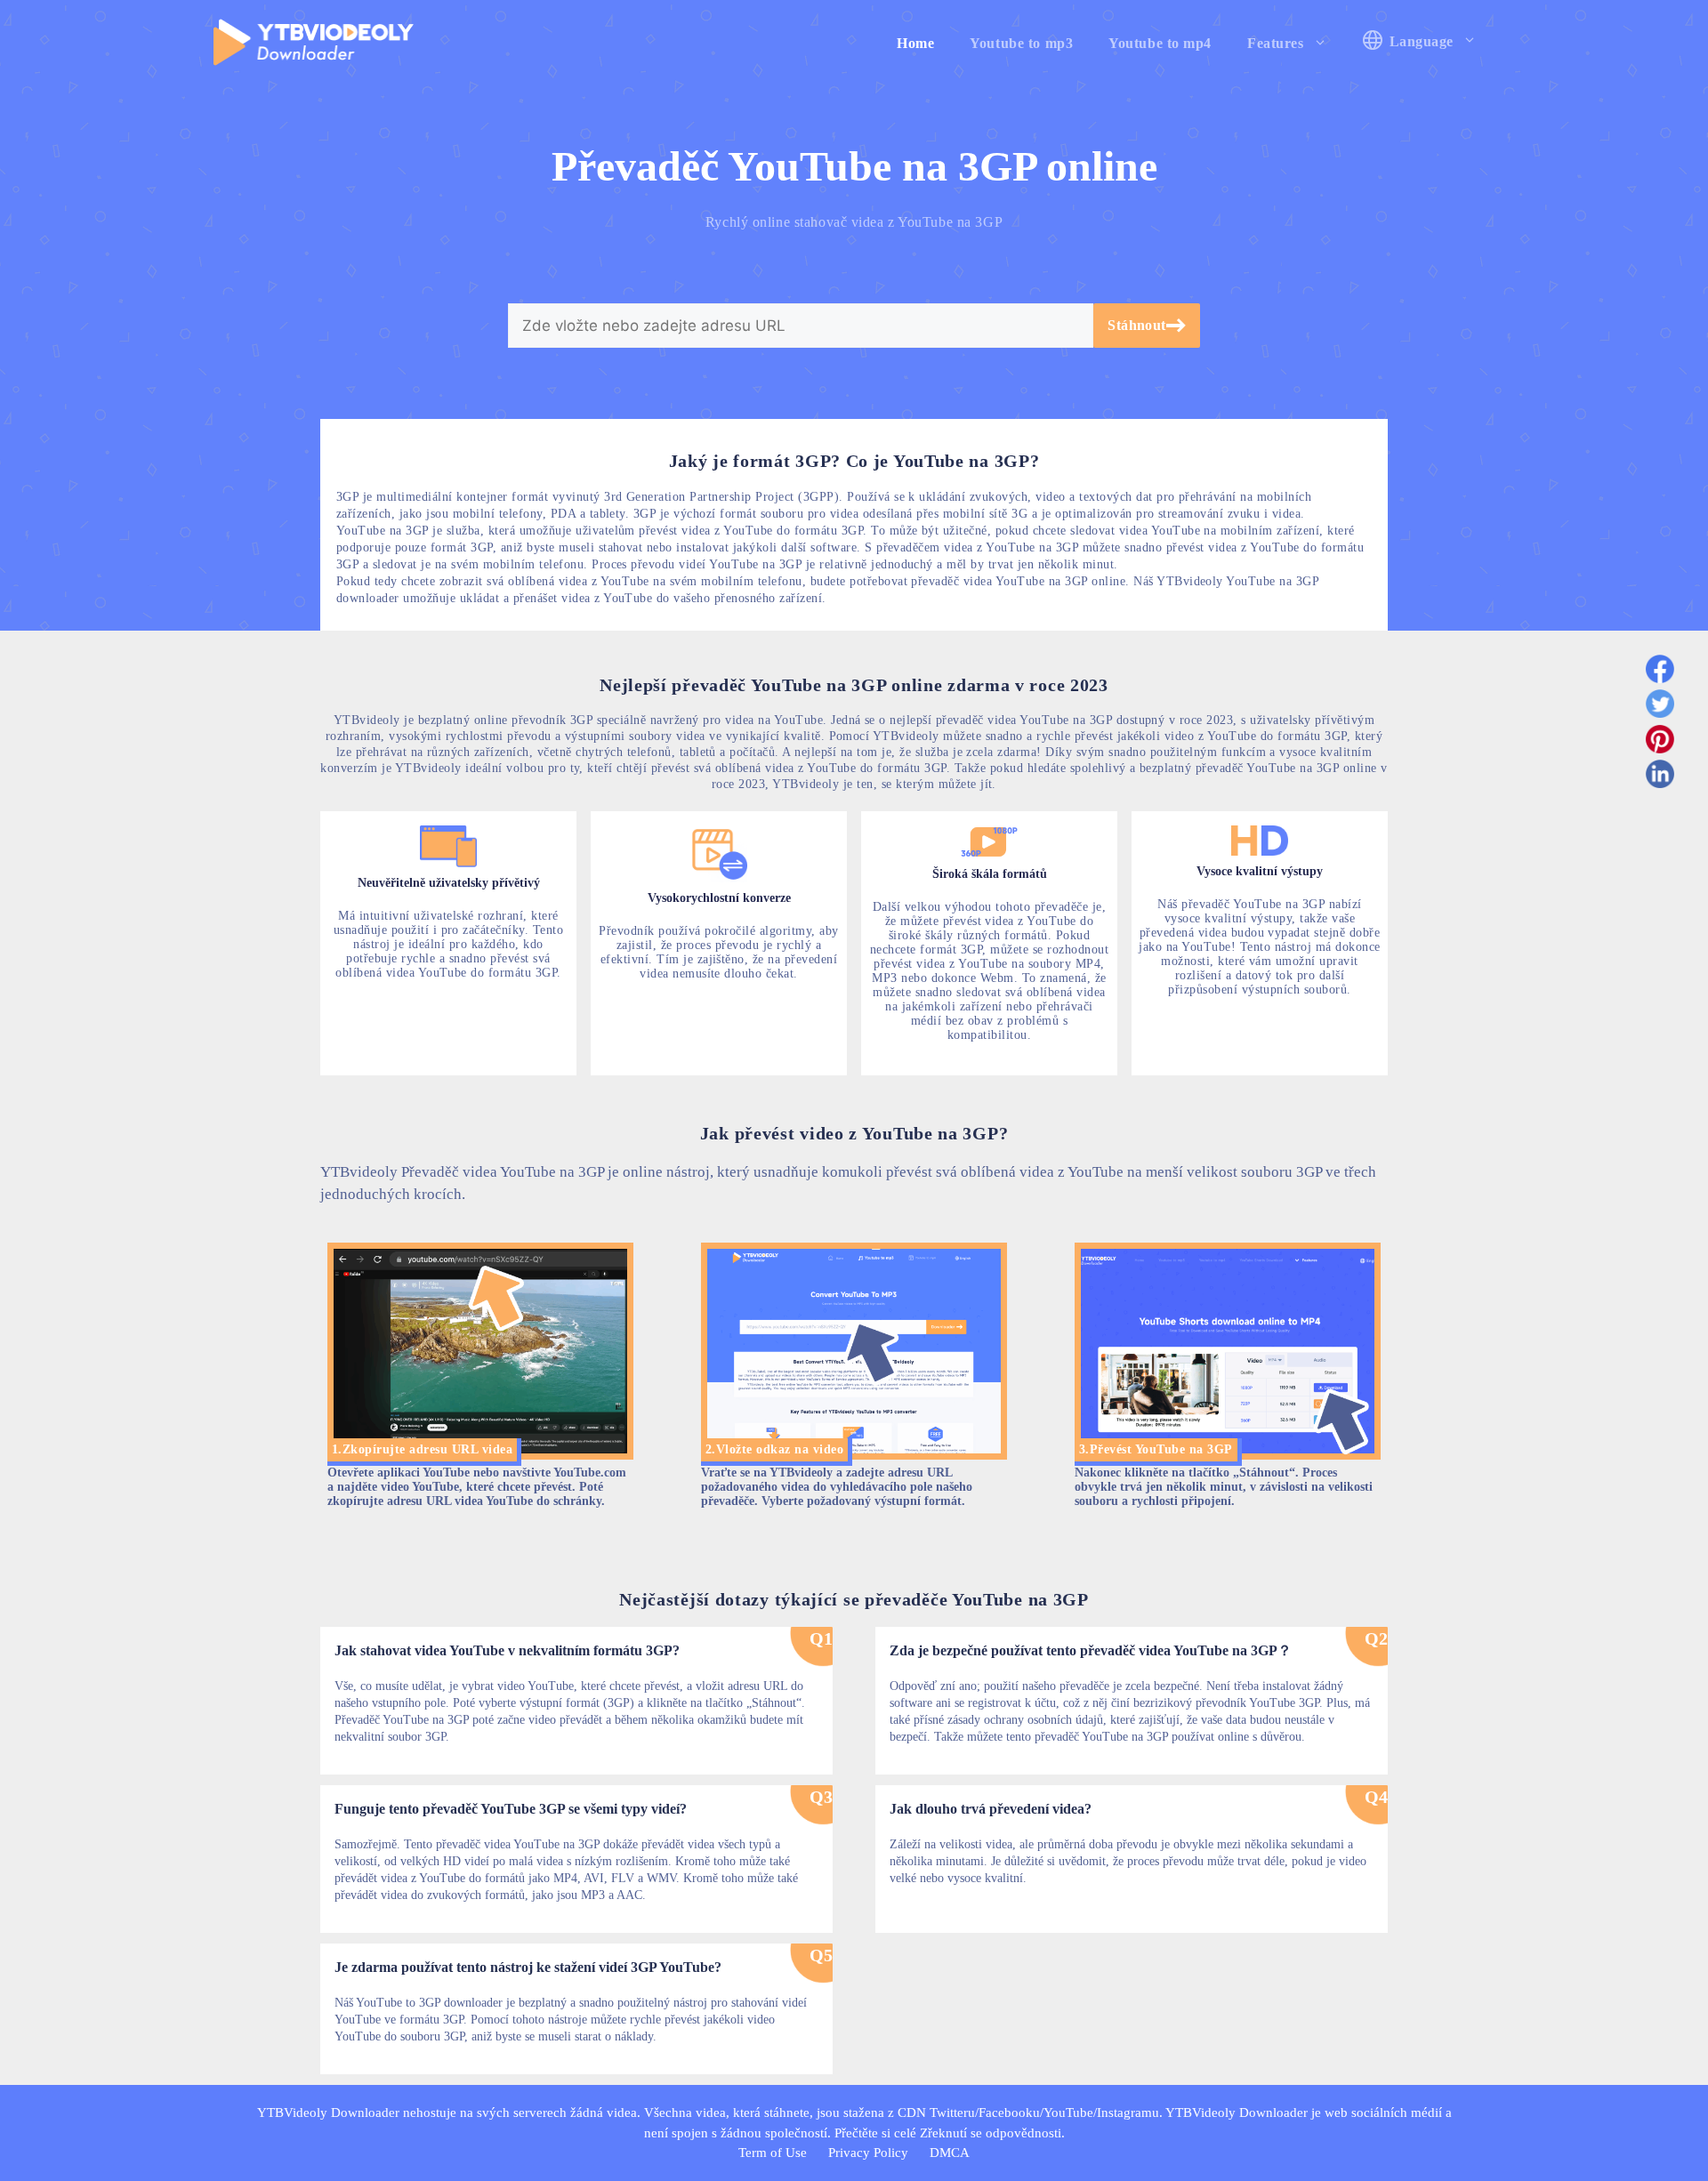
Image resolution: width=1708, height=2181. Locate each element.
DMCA (950, 2153)
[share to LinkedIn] (1660, 777)
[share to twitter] (1660, 707)
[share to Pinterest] (1660, 743)
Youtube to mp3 (1021, 43)
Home (915, 43)
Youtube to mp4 (1160, 43)
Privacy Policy (868, 2153)
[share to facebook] (1660, 672)
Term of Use (773, 2153)
